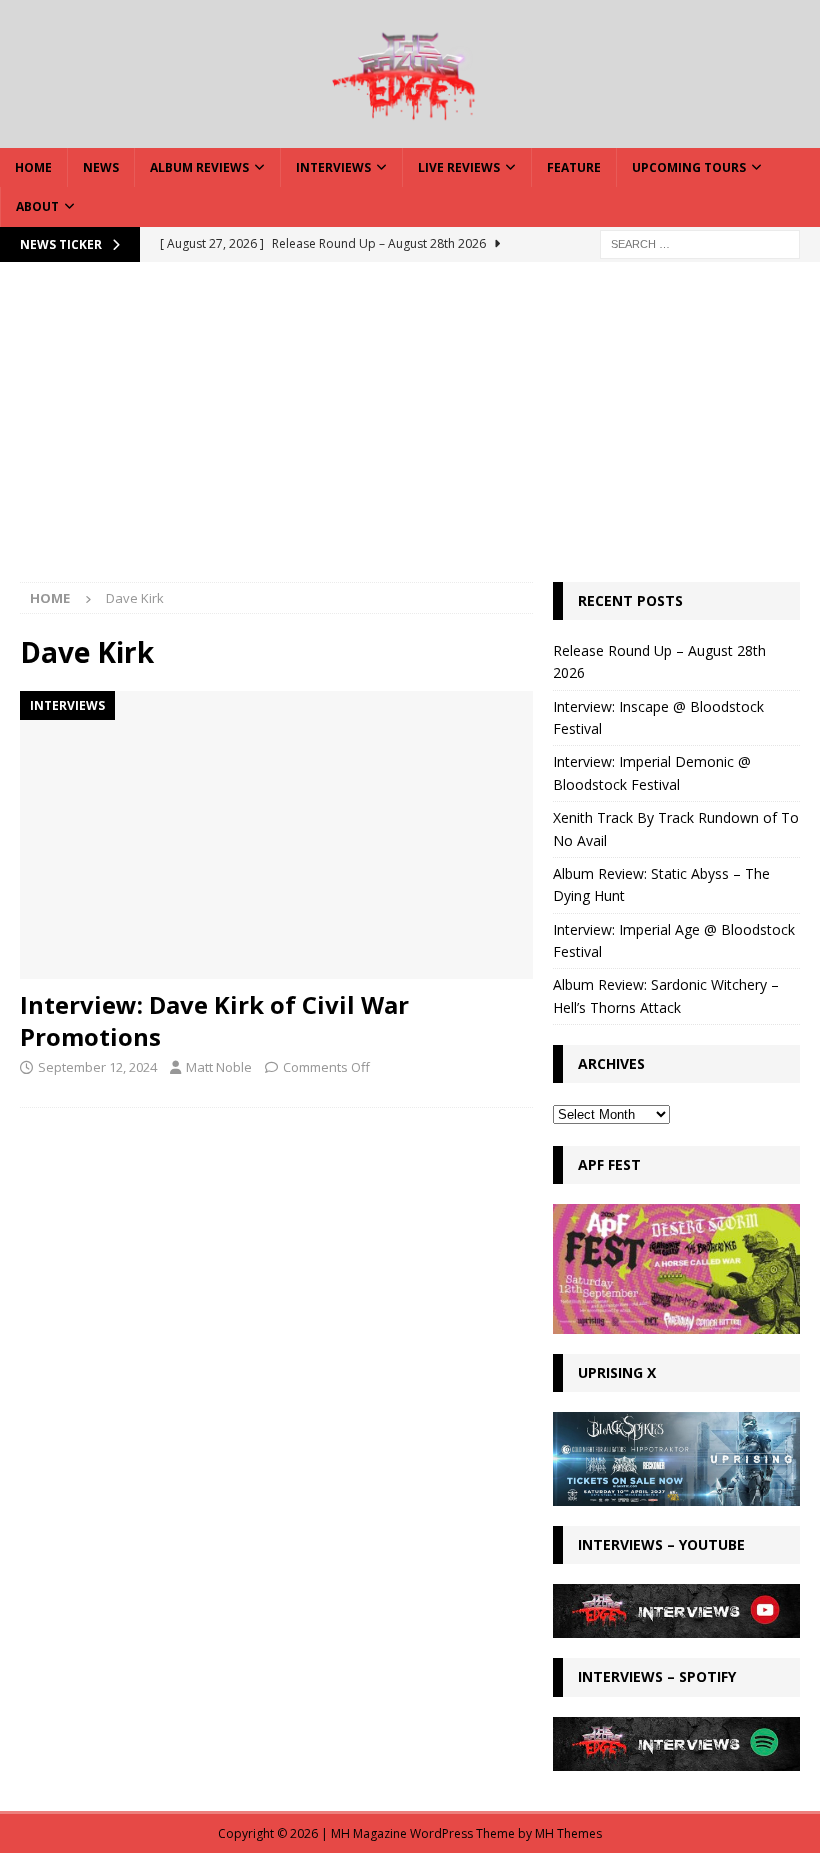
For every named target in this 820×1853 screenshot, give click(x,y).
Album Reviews (199, 167)
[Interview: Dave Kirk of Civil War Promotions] (276, 835)
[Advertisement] (410, 432)
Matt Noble (219, 1067)
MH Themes (568, 1833)
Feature (574, 167)
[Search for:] (700, 242)
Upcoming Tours (689, 167)
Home (33, 167)
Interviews (333, 167)
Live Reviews (459, 167)
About (37, 206)
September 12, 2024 (97, 1067)
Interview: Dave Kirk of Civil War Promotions (214, 1020)
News (101, 167)
